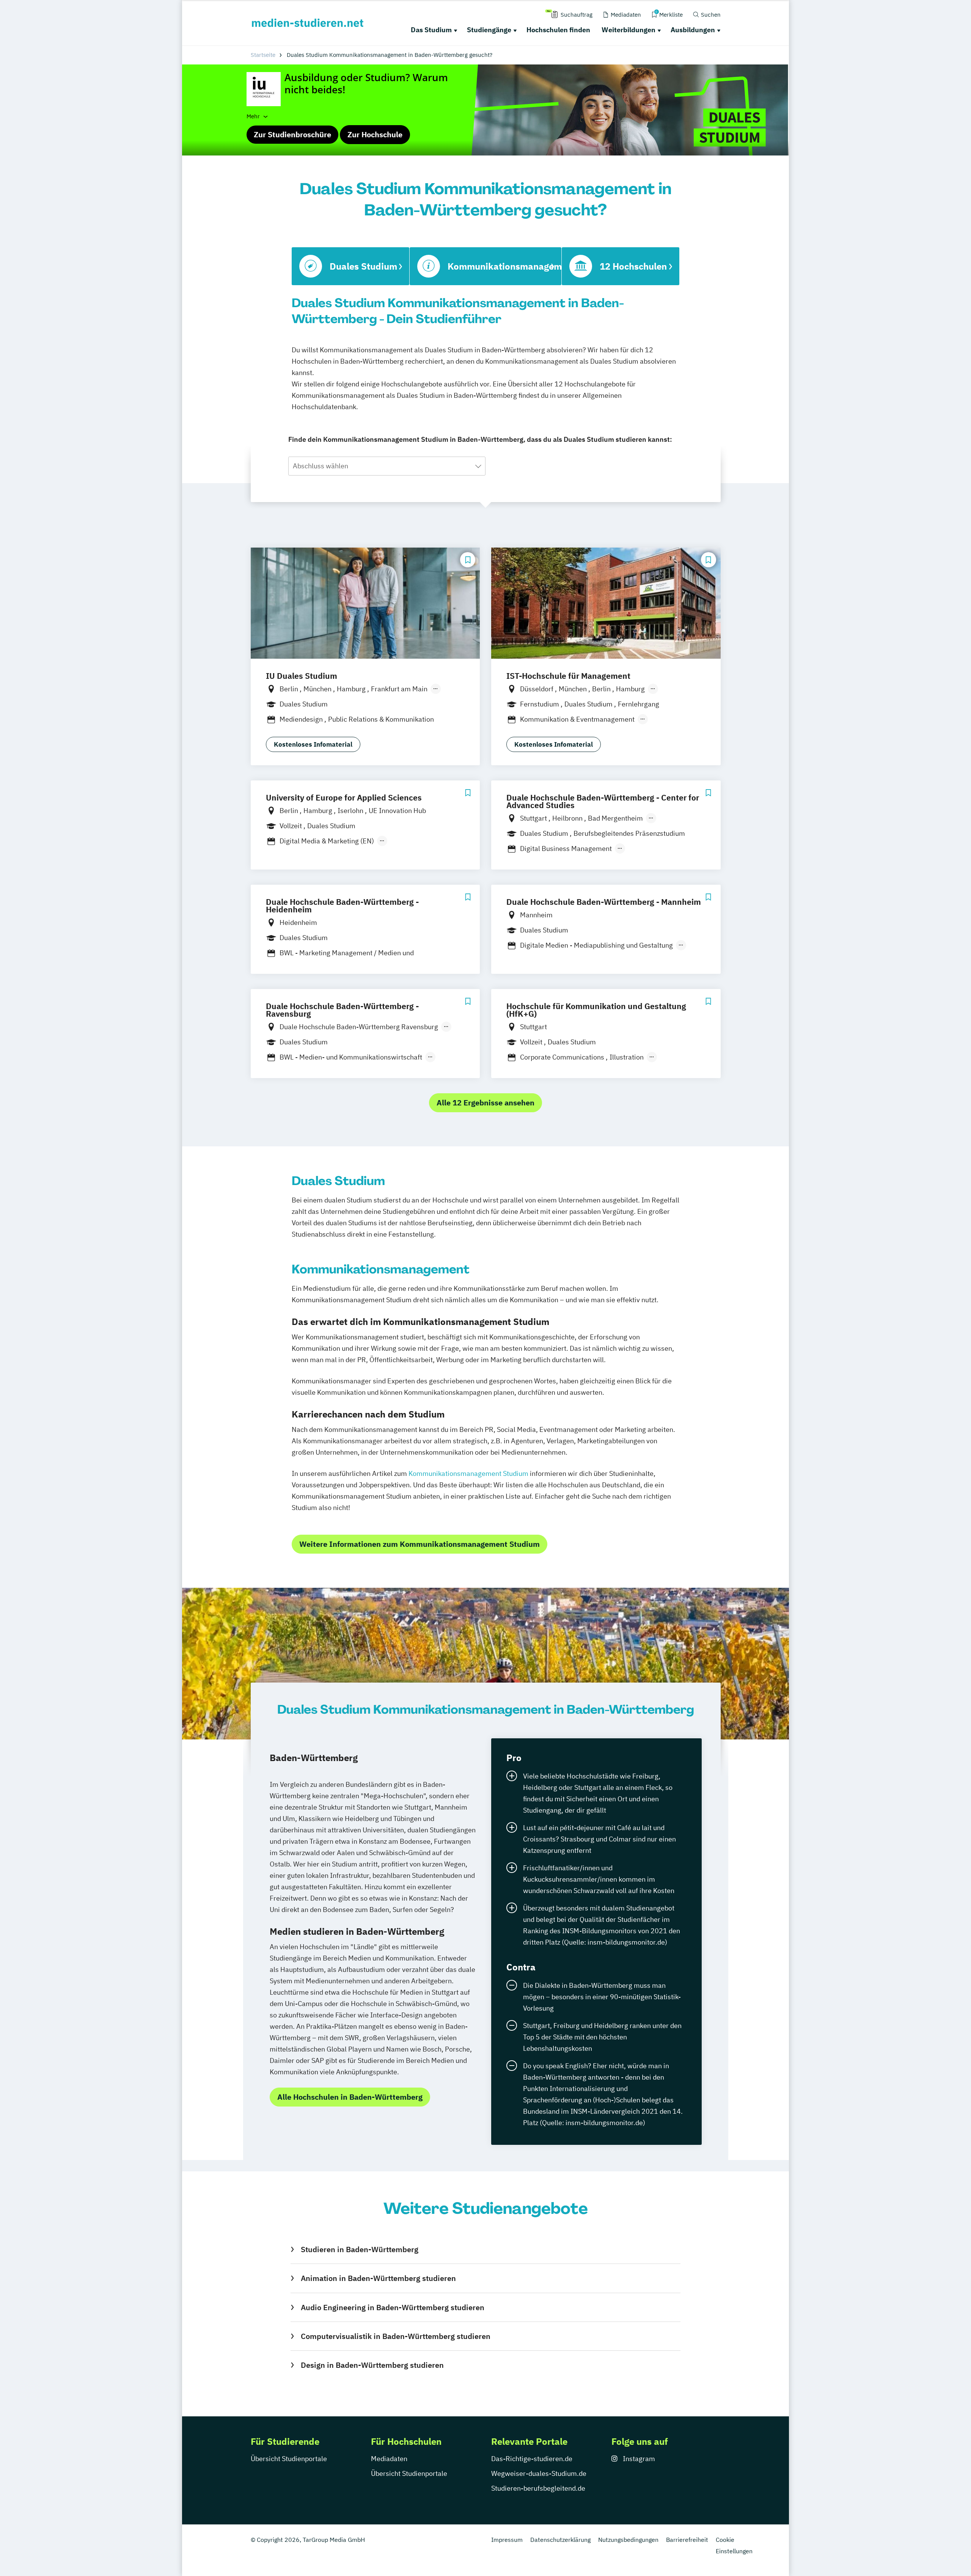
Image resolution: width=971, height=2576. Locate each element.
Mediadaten (389, 2459)
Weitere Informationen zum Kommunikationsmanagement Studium (420, 1544)
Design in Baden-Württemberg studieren (372, 2365)
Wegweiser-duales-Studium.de (539, 2473)
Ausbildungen (693, 30)
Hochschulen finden (558, 30)
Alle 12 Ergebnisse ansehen (485, 1103)
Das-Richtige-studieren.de (532, 2459)
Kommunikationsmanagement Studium (468, 1473)
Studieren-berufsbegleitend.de (538, 2488)
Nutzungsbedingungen (628, 2540)
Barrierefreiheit (687, 2540)
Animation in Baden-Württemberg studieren (378, 2278)
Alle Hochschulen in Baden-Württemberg (350, 2097)
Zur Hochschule (375, 134)
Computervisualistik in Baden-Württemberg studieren (395, 2336)
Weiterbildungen (628, 30)
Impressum (507, 2540)
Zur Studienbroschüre (292, 134)
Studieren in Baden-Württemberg (359, 2249)
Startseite (263, 55)
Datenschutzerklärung (560, 2540)
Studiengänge (489, 30)
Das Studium (431, 30)
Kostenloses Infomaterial (313, 744)
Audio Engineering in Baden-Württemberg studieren (392, 2307)
